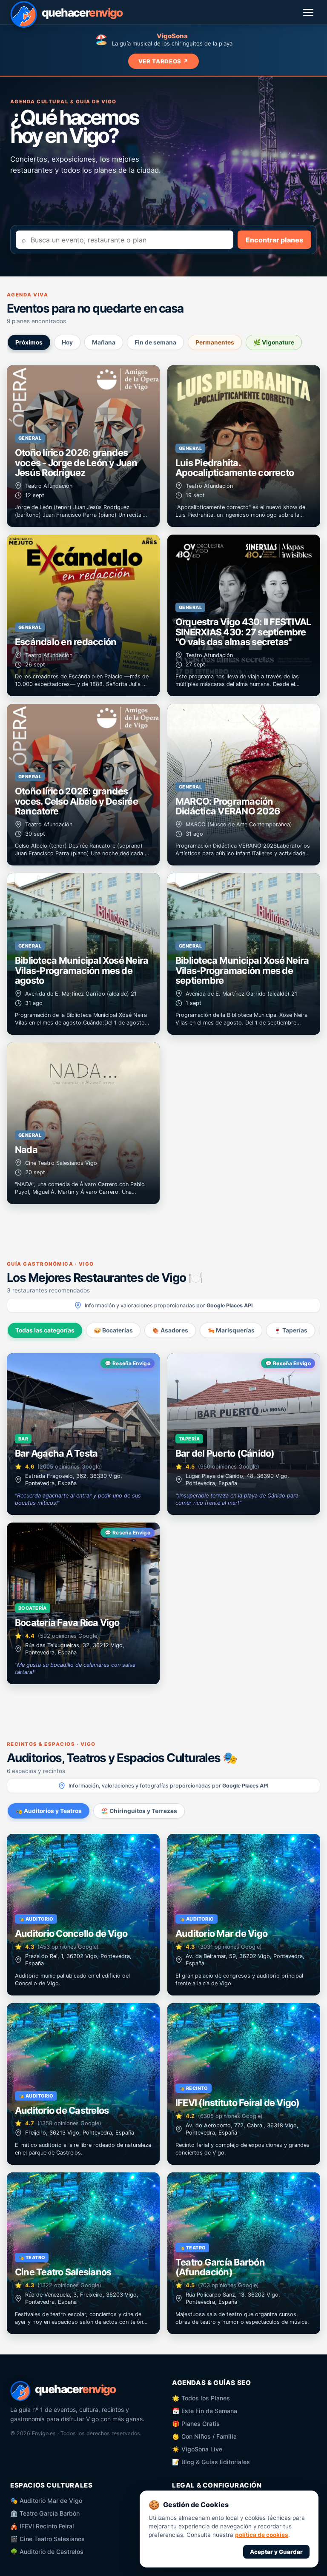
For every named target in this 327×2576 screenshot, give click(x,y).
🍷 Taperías (291, 1330)
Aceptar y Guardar (276, 2552)
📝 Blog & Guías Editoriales (211, 2462)
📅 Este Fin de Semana (205, 2411)
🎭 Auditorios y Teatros (49, 1811)
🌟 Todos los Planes (201, 2398)
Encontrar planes (274, 240)
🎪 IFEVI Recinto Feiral (42, 2526)
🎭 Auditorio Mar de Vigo (46, 2501)
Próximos (29, 342)
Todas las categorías (45, 1330)
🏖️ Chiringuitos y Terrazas (139, 1811)
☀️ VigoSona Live (197, 2449)
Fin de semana (155, 342)
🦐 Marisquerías (231, 1330)
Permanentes (215, 342)
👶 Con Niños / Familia (204, 2436)
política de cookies (262, 2535)
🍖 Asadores (170, 1330)
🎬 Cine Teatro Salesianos (47, 2539)
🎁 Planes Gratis (196, 2424)
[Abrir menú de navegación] (309, 12)
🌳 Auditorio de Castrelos (47, 2552)
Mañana (104, 342)
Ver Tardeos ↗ (164, 61)
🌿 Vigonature (274, 342)
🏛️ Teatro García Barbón (45, 2513)
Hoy (67, 342)
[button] (83, 446)
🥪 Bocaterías (113, 1330)
